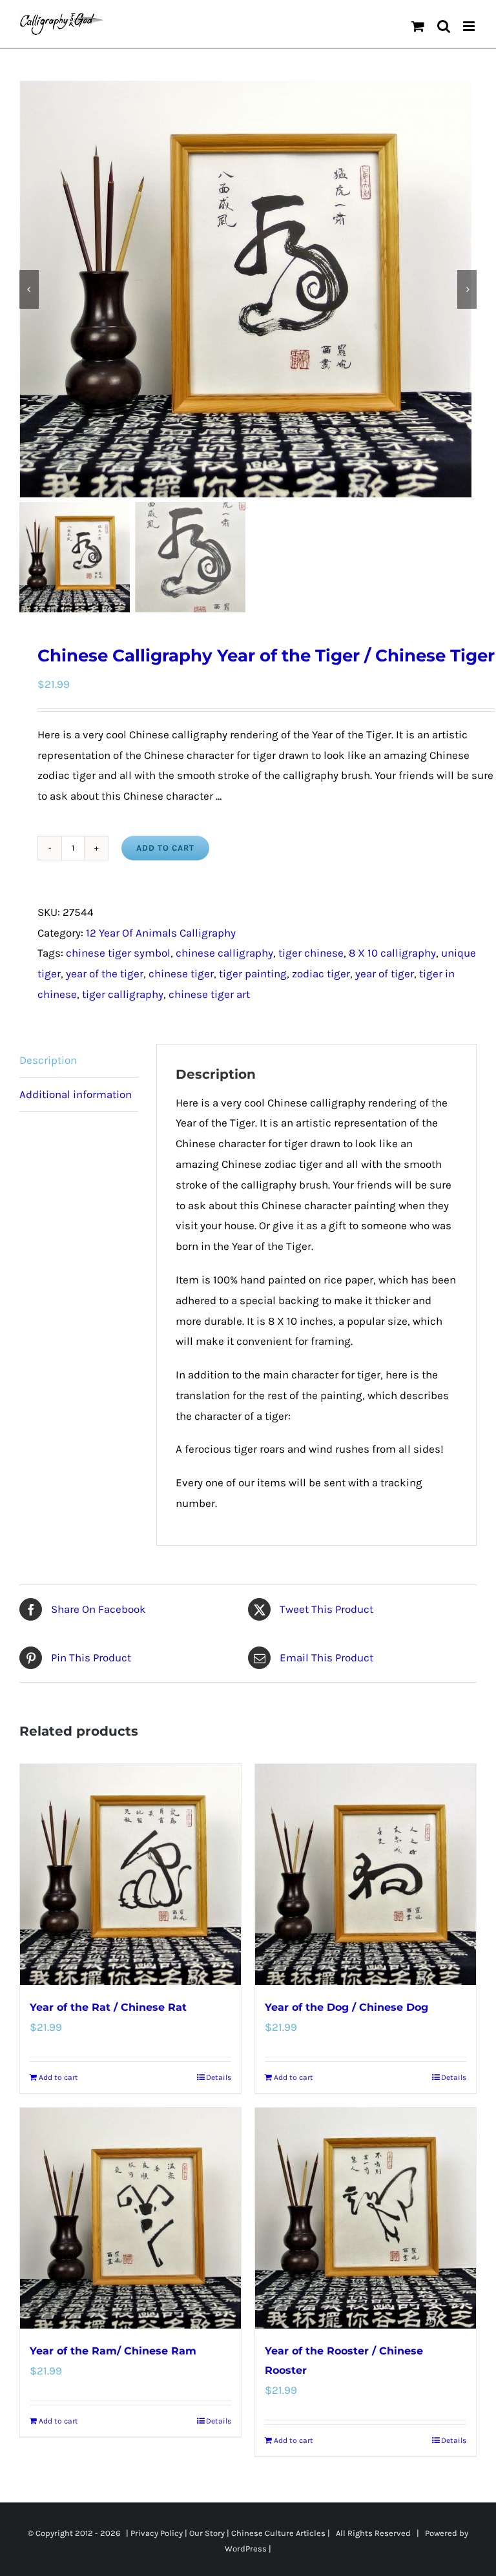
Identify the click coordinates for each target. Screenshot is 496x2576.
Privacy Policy (157, 2533)
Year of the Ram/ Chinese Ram (113, 2351)
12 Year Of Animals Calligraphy (161, 933)
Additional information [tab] (76, 1094)
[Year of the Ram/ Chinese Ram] (130, 2218)
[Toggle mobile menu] (470, 26)
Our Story (207, 2533)
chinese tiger (181, 973)
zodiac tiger (321, 973)
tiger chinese (311, 953)
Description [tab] (48, 1060)
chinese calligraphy (224, 953)
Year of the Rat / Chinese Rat (108, 2007)
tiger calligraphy (123, 994)
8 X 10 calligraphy (392, 953)
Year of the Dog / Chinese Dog (346, 2007)
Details (219, 2077)
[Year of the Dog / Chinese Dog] (366, 1875)
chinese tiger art (209, 994)
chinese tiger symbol (118, 953)
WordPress (246, 2549)
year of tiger (385, 973)
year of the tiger (105, 973)
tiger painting (253, 973)
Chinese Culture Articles (278, 2533)
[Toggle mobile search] (444, 26)
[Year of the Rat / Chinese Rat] (130, 1875)
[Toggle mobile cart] (418, 26)
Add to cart (165, 848)
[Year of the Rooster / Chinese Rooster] (366, 2218)
